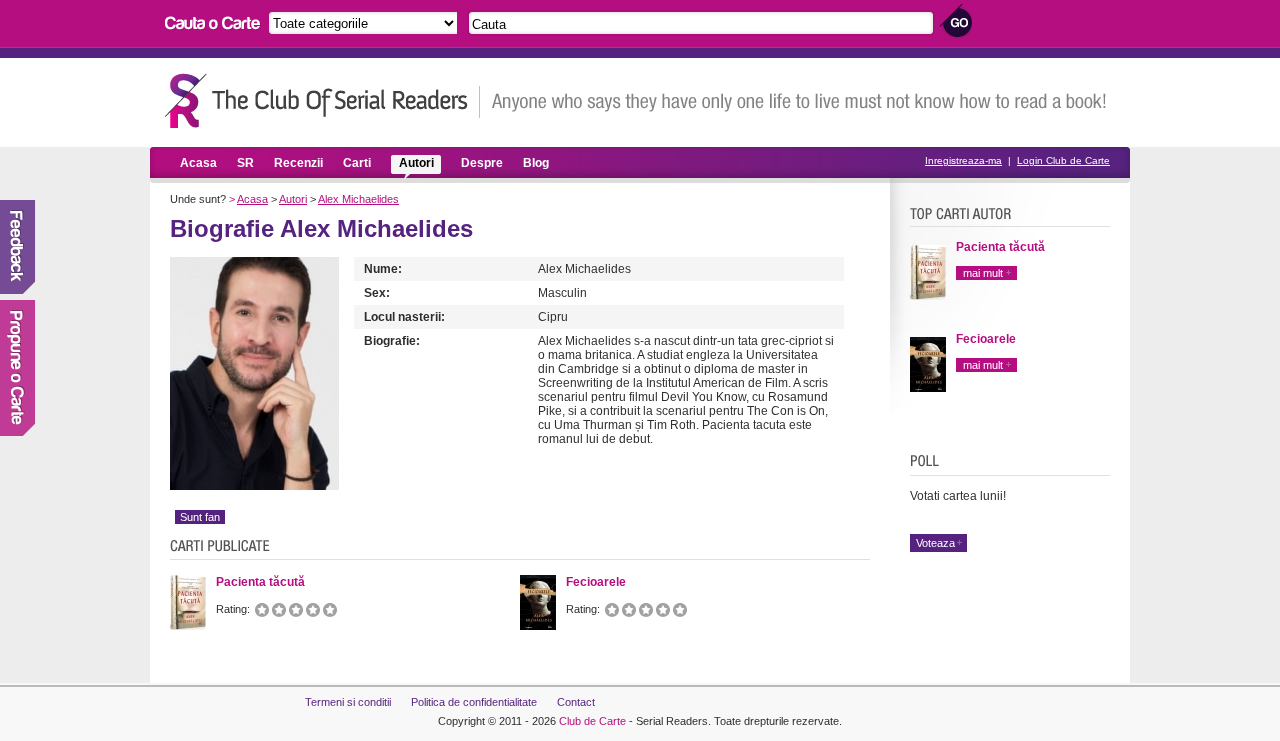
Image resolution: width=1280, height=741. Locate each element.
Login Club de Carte (1063, 160)
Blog (536, 163)
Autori (416, 163)
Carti (357, 163)
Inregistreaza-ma (963, 160)
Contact (576, 702)
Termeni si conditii (348, 702)
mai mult (983, 273)
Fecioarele (986, 339)
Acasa (198, 163)
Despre (482, 163)
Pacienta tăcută (1000, 247)
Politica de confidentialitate (474, 702)
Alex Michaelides (358, 199)
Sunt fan (200, 517)
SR (245, 163)
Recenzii (298, 163)
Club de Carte (592, 721)
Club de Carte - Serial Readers (322, 100)
